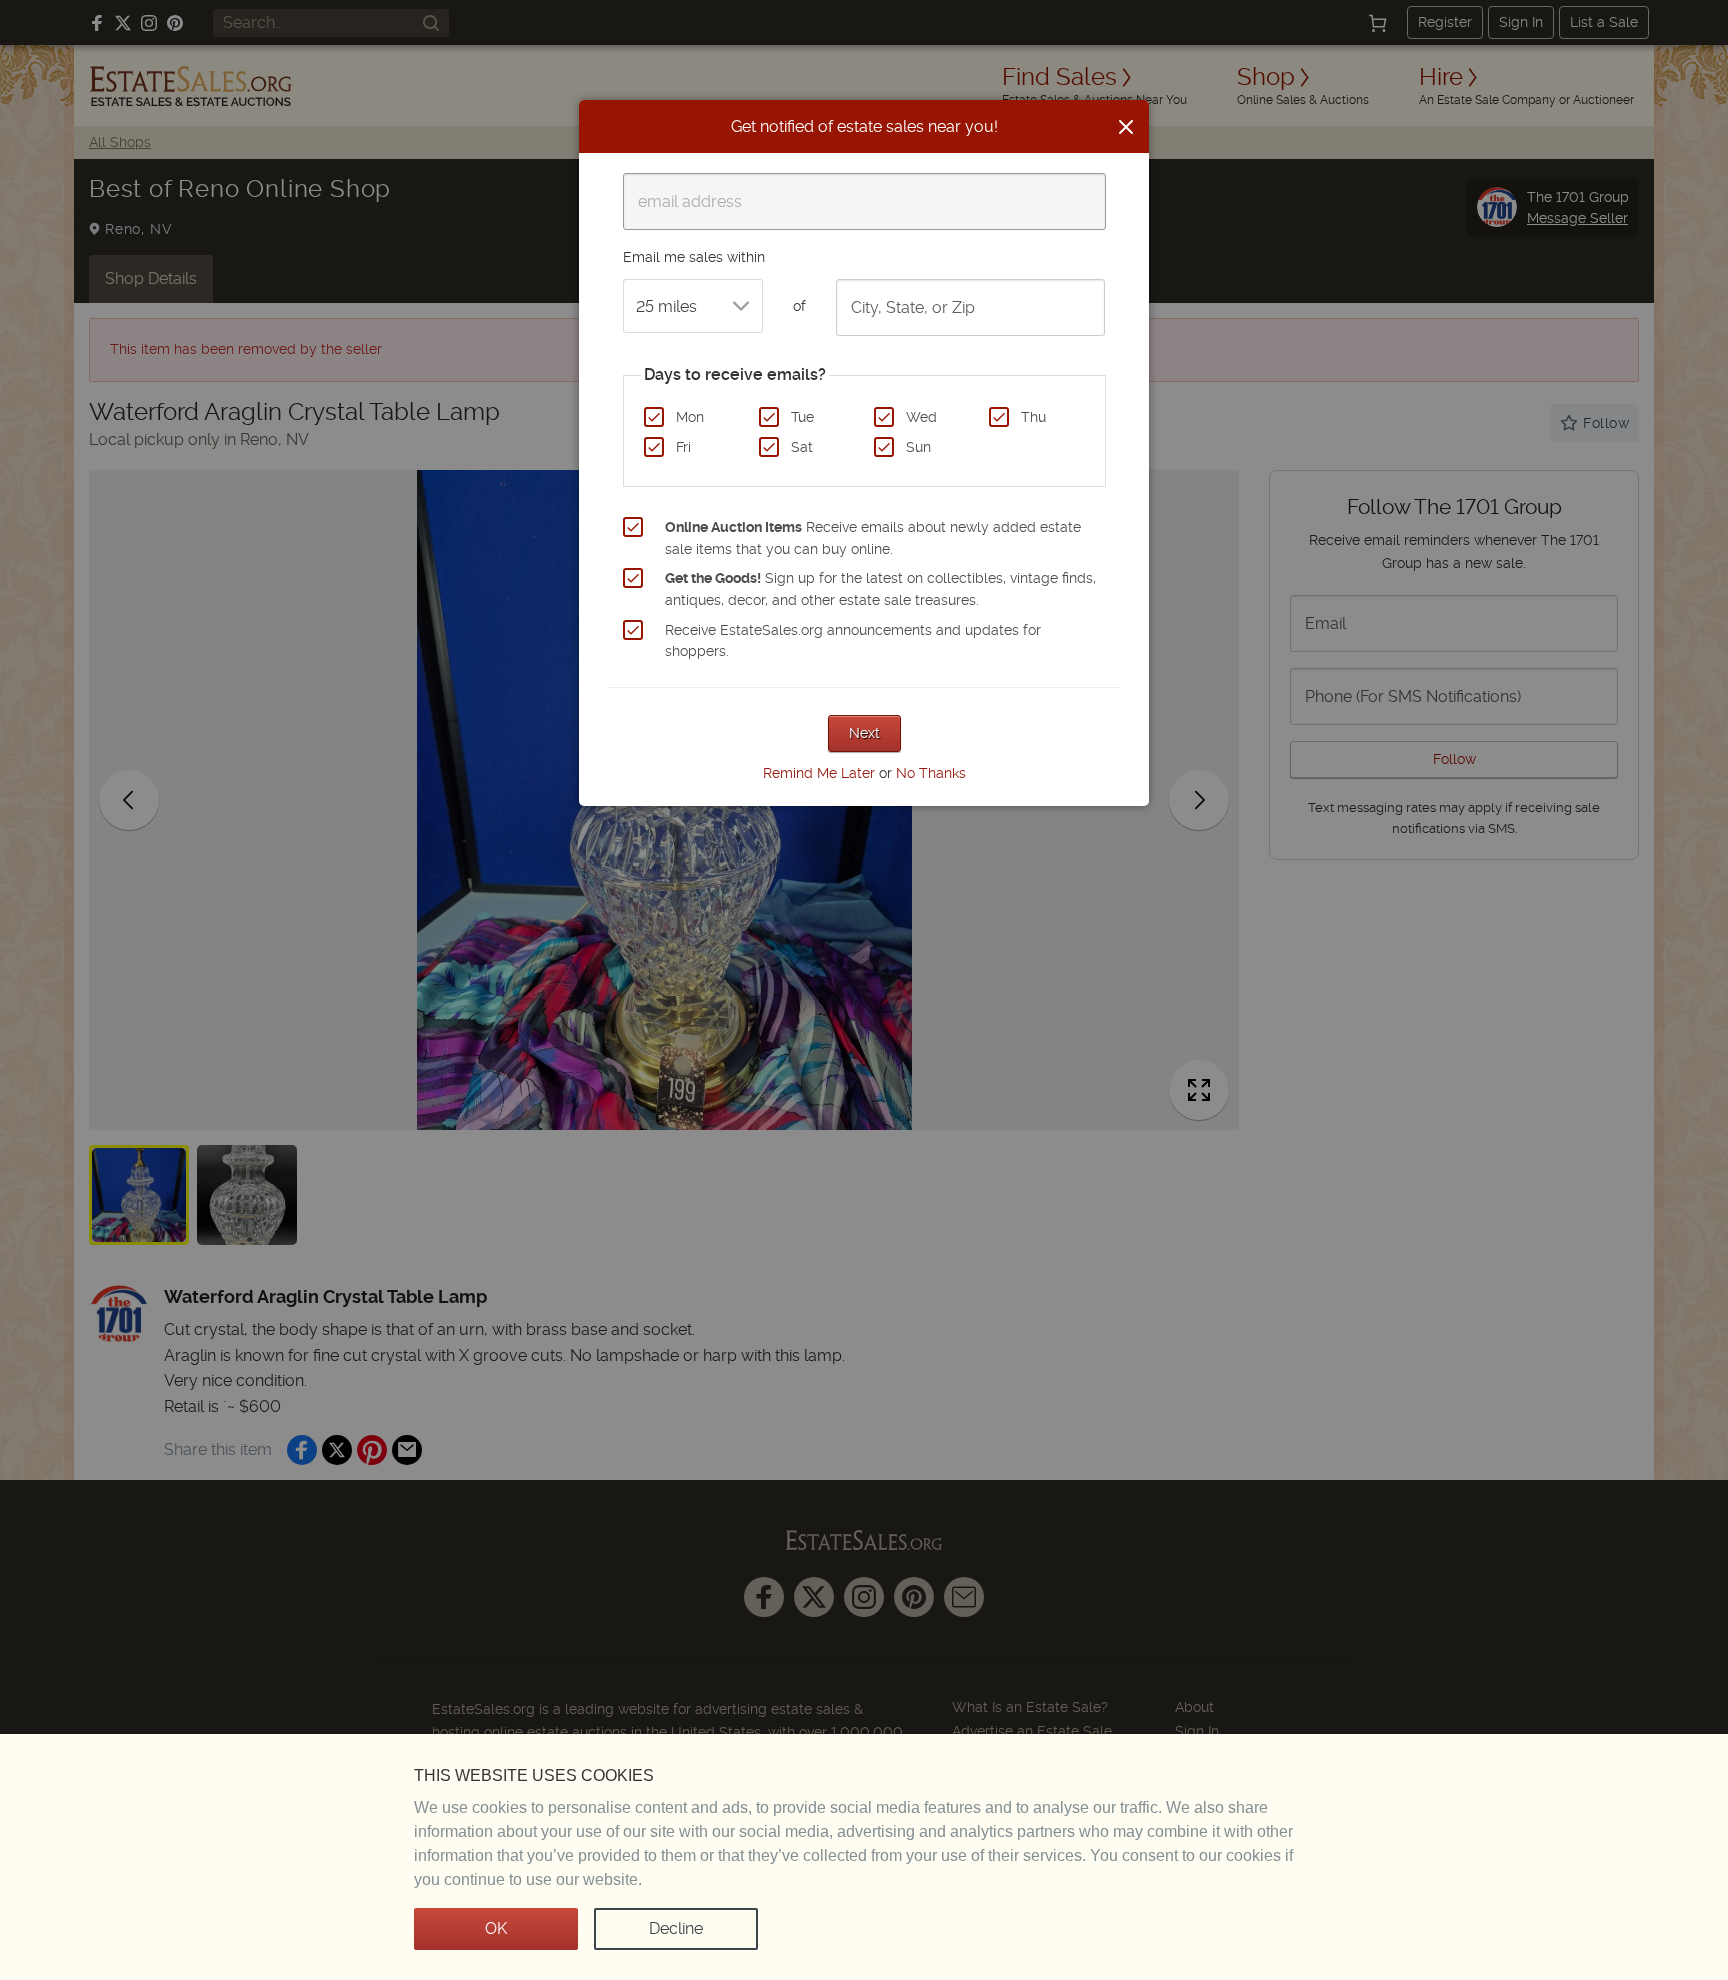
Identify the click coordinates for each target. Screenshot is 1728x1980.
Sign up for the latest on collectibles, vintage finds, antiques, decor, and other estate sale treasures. (880, 589)
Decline (676, 1928)
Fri (683, 447)
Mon (690, 417)
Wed (921, 417)
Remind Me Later (819, 773)
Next (864, 733)
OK (496, 1928)
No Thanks (931, 773)
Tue (802, 417)
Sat (802, 447)
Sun (918, 447)
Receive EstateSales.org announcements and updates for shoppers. (853, 641)
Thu (1033, 417)
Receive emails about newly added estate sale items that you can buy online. (873, 538)
